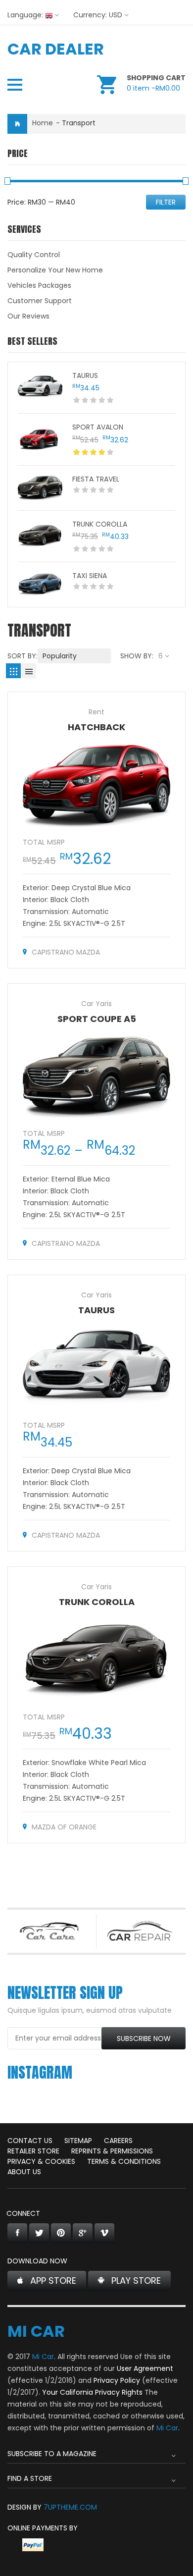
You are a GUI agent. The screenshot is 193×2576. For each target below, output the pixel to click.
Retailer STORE (33, 2151)
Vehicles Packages (39, 285)
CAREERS (118, 2141)
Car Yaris (96, 1004)
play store (136, 2281)
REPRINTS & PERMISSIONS (112, 2151)
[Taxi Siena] (40, 585)
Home (43, 123)
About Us (24, 2172)
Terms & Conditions (124, 2161)
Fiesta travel (96, 479)
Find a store (30, 2478)
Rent (96, 712)
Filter (166, 202)
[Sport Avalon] (40, 439)
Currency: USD (98, 15)
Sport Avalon (98, 427)
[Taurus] (40, 387)
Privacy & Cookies (41, 2161)
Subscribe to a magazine (52, 2454)
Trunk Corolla (100, 524)
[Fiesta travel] (40, 488)
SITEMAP (78, 2141)
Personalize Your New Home (55, 270)
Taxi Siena (90, 576)
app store (53, 2281)
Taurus (85, 376)
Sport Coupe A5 (97, 1019)
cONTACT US (30, 2141)
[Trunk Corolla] (40, 536)
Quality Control (34, 255)
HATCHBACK (96, 727)
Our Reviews (28, 316)
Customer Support (40, 301)
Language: (25, 15)
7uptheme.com (70, 2507)
